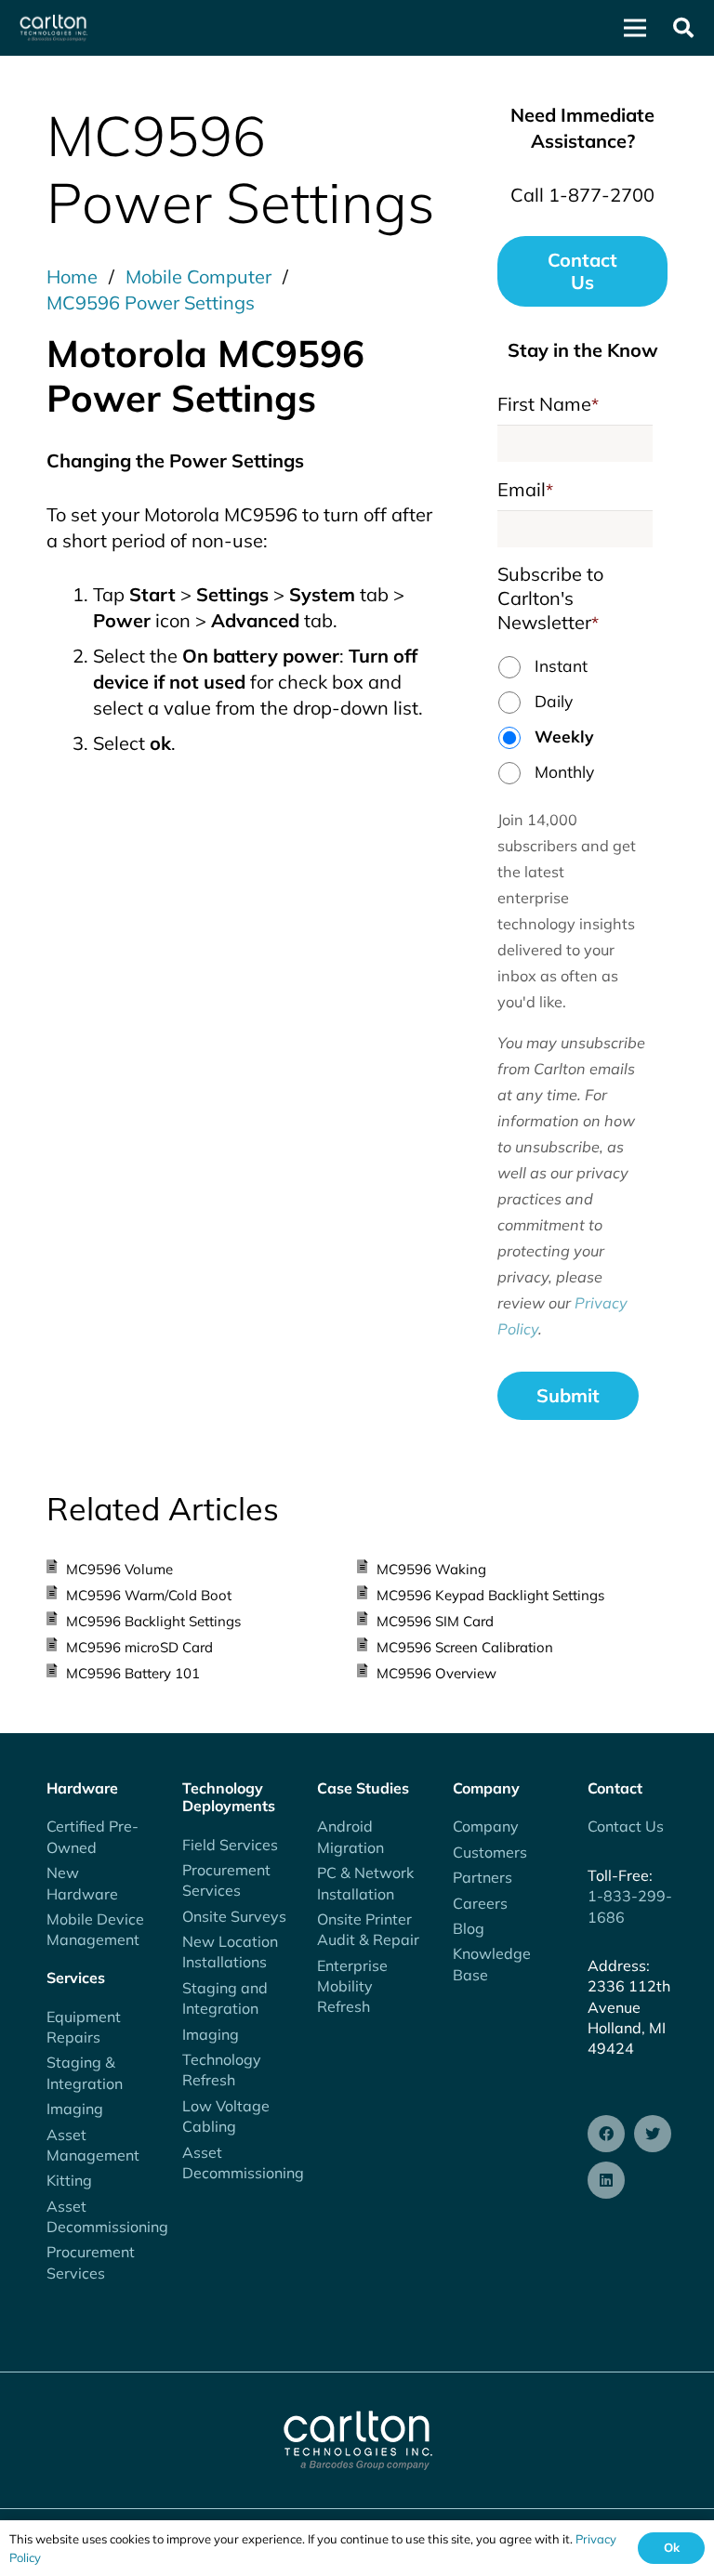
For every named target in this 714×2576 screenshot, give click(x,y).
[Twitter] (653, 2134)
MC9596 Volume (119, 1569)
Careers (480, 1903)
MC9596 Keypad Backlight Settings (490, 1595)
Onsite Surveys (234, 1916)
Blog (469, 1928)
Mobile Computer (198, 276)
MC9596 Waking (431, 1569)
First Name (548, 404)
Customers (490, 1852)
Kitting (69, 2180)
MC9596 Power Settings (151, 302)
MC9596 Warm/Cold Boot (149, 1595)
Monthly (564, 771)
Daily (554, 701)
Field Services (230, 1845)
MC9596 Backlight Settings (153, 1621)
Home (72, 276)
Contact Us (626, 1826)
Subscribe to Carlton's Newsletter (550, 598)
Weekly (564, 736)
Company (486, 1826)
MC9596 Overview (436, 1673)
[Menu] (635, 28)
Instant (561, 665)
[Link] (53, 28)
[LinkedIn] (606, 2180)
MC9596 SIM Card (435, 1621)
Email (525, 489)
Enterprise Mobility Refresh (352, 1986)
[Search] (683, 28)
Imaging (75, 2109)
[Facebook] (606, 2134)
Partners (483, 1877)
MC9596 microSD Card (139, 1647)
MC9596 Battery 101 (133, 1673)
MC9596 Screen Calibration (465, 1647)
